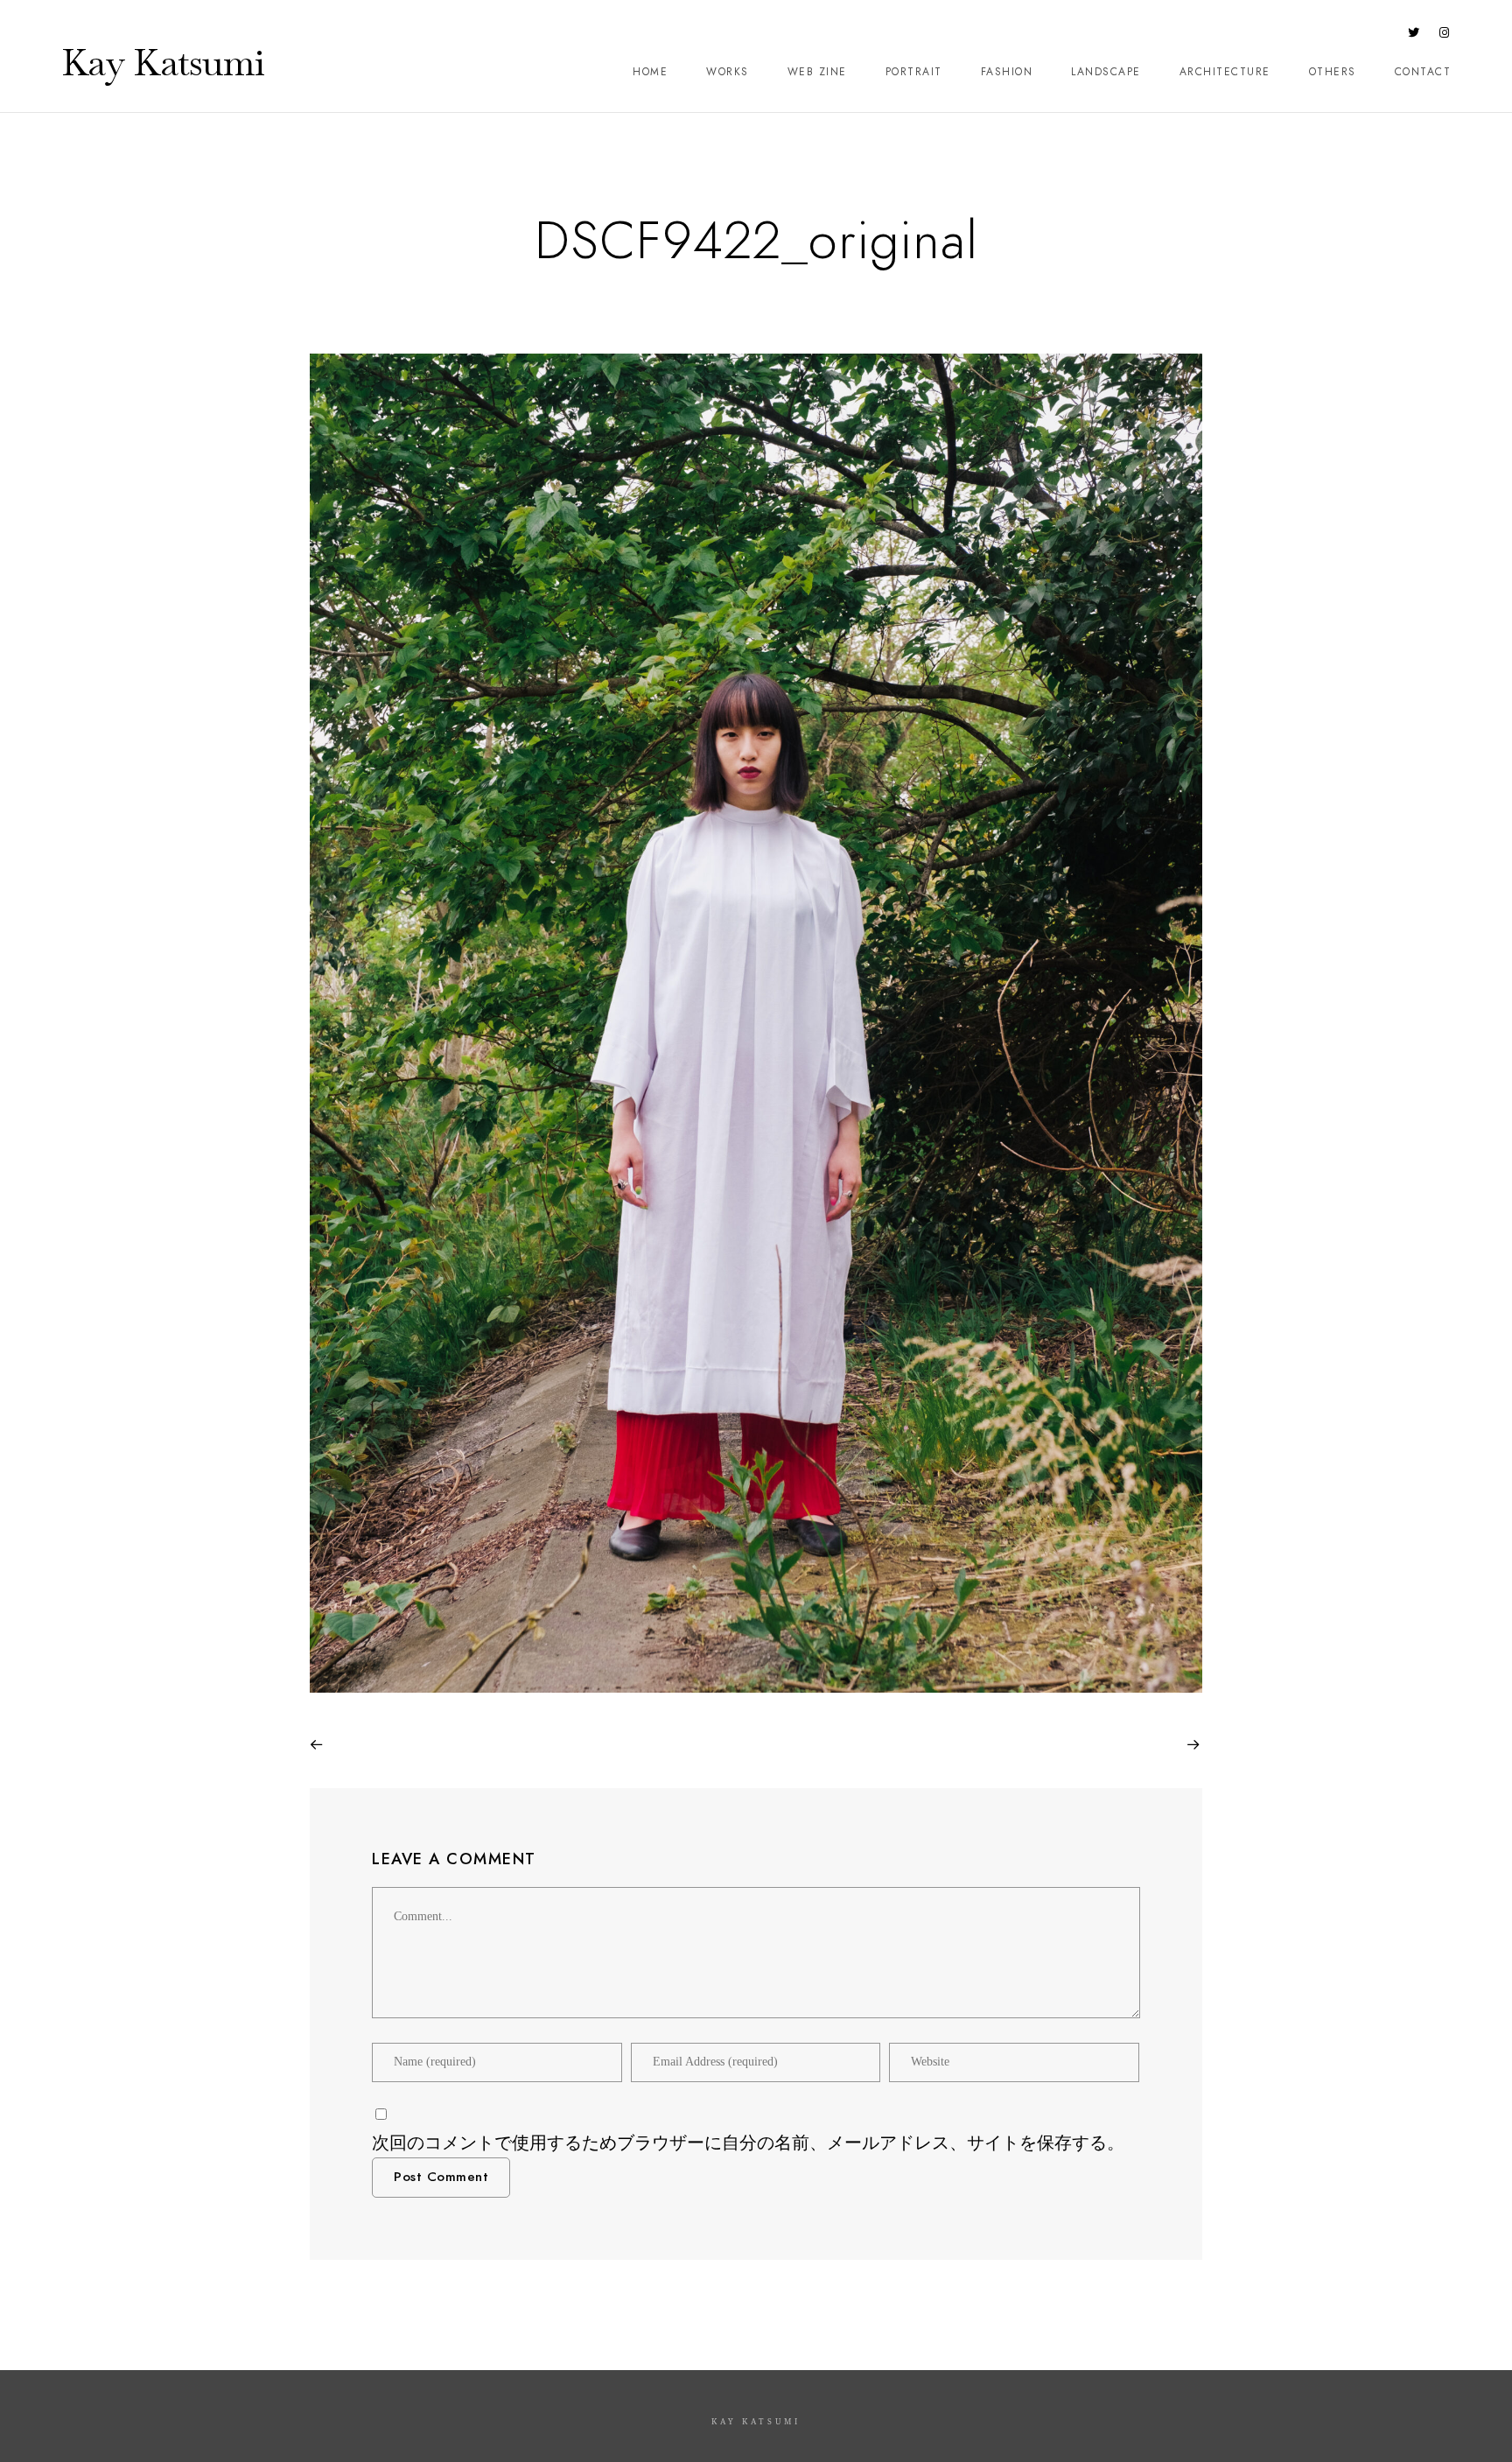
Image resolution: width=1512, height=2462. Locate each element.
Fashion (1007, 72)
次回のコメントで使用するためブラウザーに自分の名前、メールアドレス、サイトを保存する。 (748, 2143)
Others (1333, 72)
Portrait (914, 72)
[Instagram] (1445, 36)
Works (728, 72)
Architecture (1225, 72)
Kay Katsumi (163, 62)
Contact (1423, 72)
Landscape (1106, 72)
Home (650, 72)
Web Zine (817, 72)
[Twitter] (1414, 36)
